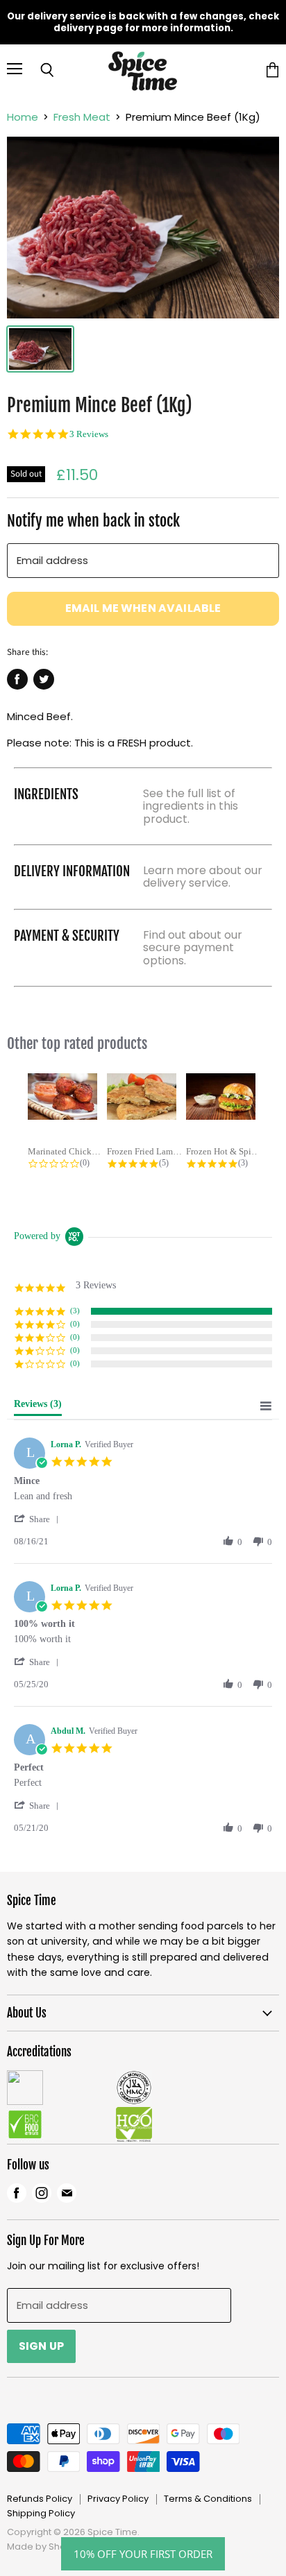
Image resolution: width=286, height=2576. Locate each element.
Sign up (41, 2346)
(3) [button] (75, 1311)
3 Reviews (89, 434)
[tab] (38, 1407)
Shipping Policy (41, 2513)
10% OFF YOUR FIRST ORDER (143, 2554)
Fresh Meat (82, 117)
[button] (39, 1519)
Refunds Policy (40, 2499)
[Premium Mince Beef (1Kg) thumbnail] (40, 349)
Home (23, 117)
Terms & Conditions (208, 2499)
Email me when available (143, 608)
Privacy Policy (118, 2499)
